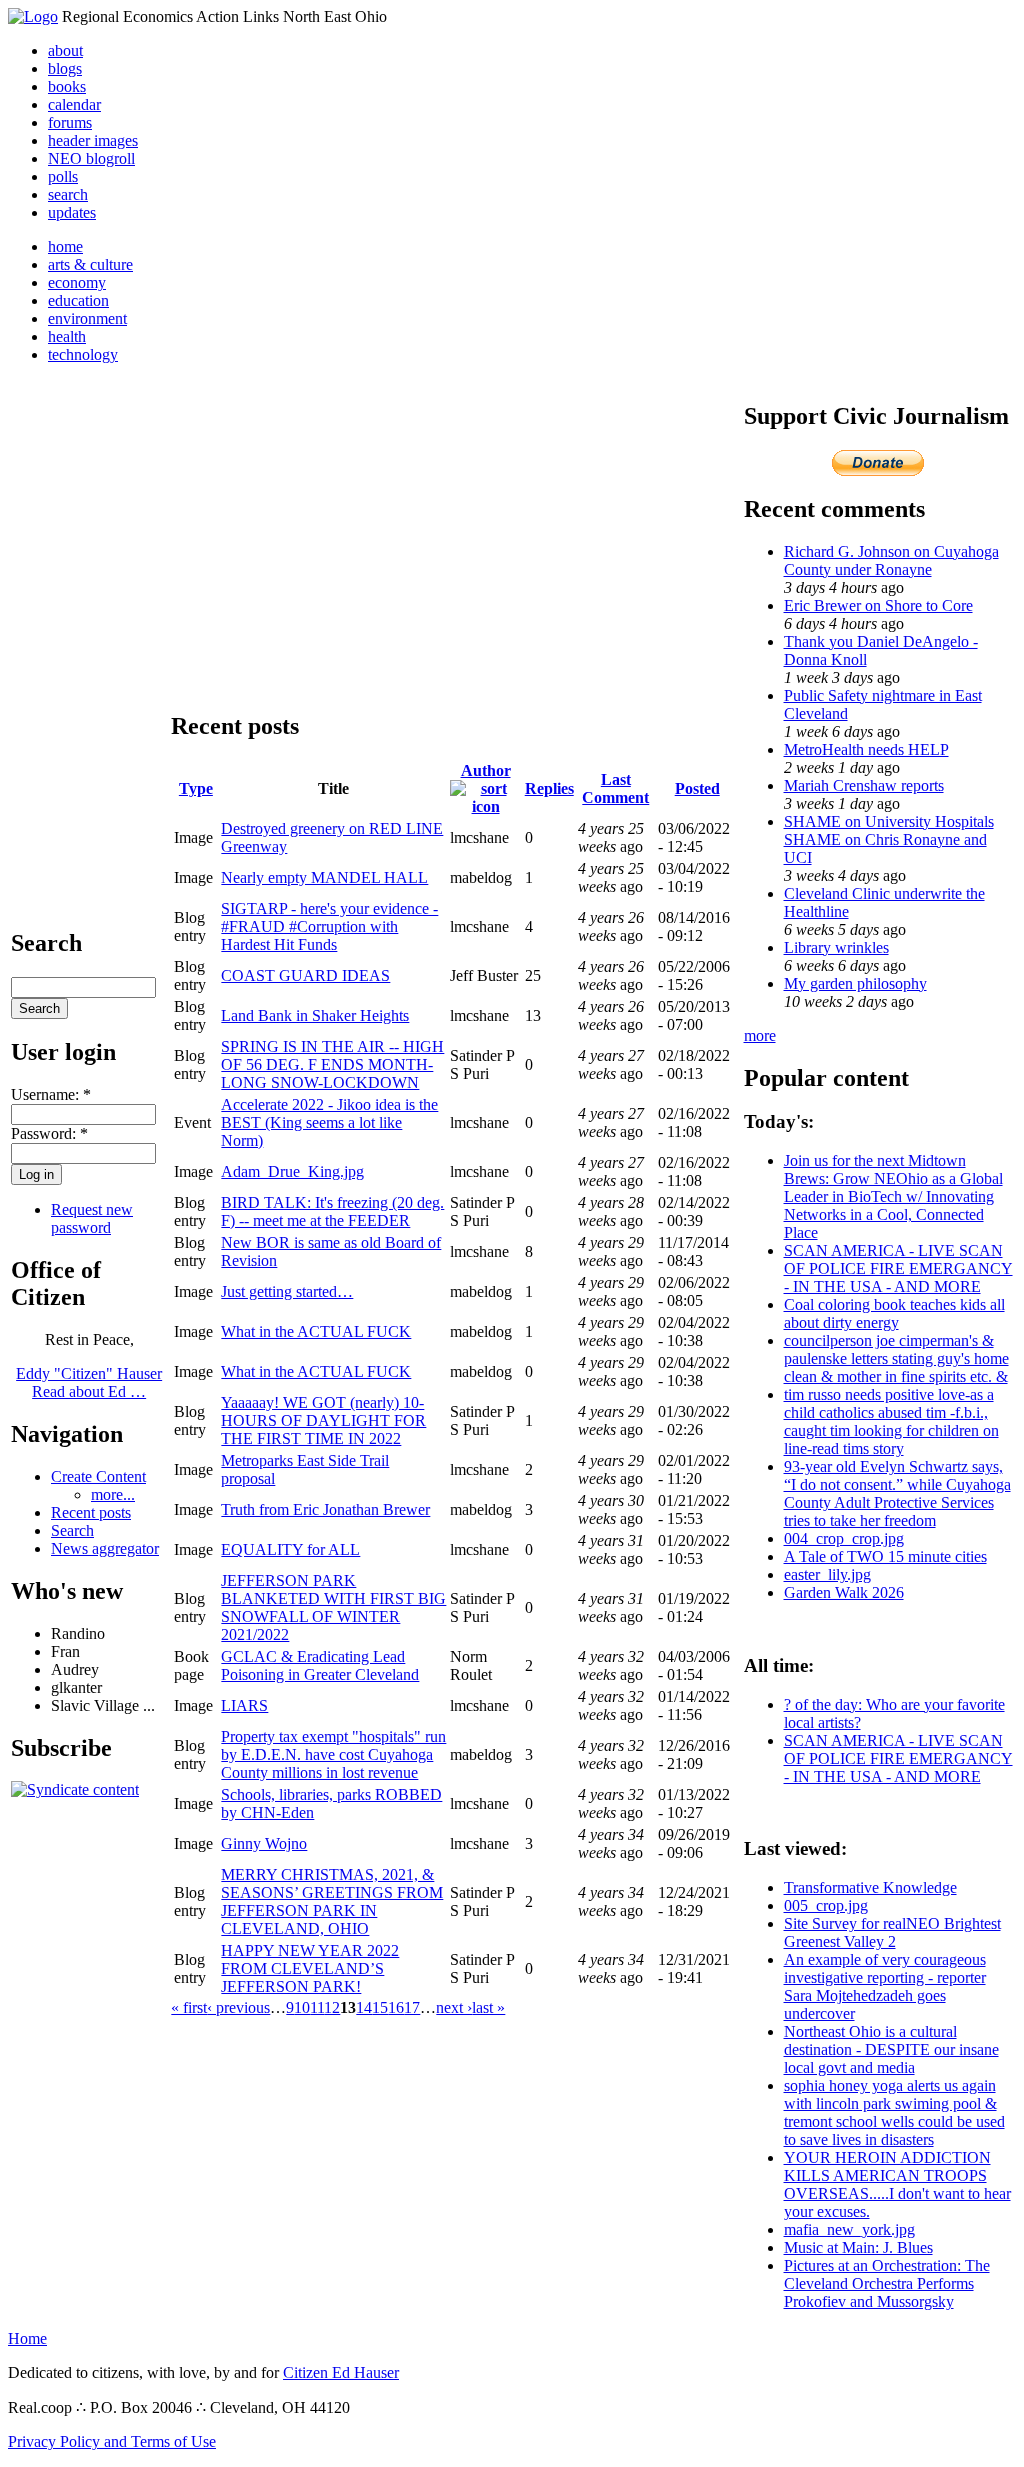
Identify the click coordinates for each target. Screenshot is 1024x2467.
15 (380, 2007)
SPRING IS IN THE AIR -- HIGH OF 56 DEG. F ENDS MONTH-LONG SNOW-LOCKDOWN (332, 1064)
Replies (549, 788)
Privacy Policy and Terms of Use (112, 2441)
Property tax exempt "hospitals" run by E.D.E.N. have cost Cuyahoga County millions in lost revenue (333, 1754)
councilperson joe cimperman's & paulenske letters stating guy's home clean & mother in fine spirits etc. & (896, 1358)
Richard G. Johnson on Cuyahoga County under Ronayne (891, 560)
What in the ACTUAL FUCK (316, 1331)
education (78, 300)
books (67, 86)
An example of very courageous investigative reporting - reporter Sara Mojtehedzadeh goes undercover (885, 1986)
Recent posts (91, 1512)
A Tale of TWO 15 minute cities (885, 1556)
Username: (51, 1094)
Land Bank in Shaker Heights (315, 1015)
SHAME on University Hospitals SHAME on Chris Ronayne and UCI (889, 839)
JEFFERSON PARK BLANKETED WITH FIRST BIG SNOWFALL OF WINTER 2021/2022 (333, 1607)
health (67, 336)
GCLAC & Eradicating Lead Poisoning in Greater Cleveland (320, 1665)
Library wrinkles (836, 947)
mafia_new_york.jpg (849, 2229)
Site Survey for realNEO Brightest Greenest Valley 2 (892, 1932)
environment (87, 318)
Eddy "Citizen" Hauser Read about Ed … (89, 1382)
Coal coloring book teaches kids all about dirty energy (894, 1313)
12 (332, 2007)
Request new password (92, 1218)
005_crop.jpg (826, 1905)
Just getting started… (287, 1291)
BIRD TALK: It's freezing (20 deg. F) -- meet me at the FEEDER (332, 1211)
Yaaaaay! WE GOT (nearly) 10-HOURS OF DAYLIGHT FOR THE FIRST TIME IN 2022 (323, 1420)
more (760, 1035)
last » (488, 2007)
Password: (49, 1133)
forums (70, 122)
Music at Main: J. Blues (858, 2247)
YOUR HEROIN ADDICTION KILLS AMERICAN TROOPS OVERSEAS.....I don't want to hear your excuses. (897, 2184)
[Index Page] (33, 16)
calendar (74, 104)
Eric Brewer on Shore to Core (878, 605)
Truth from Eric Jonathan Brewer (325, 1509)
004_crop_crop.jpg (844, 1538)
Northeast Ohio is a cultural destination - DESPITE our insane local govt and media (891, 2049)
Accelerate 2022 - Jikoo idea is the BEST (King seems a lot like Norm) (329, 1122)
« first (189, 2007)
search (68, 194)
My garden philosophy (855, 983)
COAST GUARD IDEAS (305, 975)
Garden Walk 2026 (844, 1592)
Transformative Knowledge (870, 1887)
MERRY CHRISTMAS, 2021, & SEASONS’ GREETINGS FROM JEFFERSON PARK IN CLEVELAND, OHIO (332, 1901)
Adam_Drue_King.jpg (292, 1171)
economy (77, 282)
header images (93, 140)
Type (196, 788)
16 (396, 2007)
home (65, 246)
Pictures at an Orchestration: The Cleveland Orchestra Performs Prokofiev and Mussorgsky (887, 2283)
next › (454, 2007)
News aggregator (105, 1548)
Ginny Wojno (264, 1843)
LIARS (244, 1705)
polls (63, 176)
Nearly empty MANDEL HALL (324, 877)
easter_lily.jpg (827, 1574)
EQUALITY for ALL (290, 1549)
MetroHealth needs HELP (866, 749)
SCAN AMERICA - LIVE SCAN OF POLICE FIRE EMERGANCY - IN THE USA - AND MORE (898, 1268)
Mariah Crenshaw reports (864, 785)
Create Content (98, 1476)
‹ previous (238, 2007)
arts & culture (90, 264)
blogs (65, 68)
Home (27, 2338)
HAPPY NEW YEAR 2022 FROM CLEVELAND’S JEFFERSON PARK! (310, 1968)
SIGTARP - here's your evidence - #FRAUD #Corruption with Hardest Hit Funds (329, 926)
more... (113, 1494)
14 (364, 2007)
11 (317, 2007)
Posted (697, 788)
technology (83, 354)
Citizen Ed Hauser (341, 2372)
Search (72, 1530)
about (65, 50)
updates (72, 212)
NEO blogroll (91, 158)
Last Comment (615, 788)
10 (302, 2007)
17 (412, 2007)
